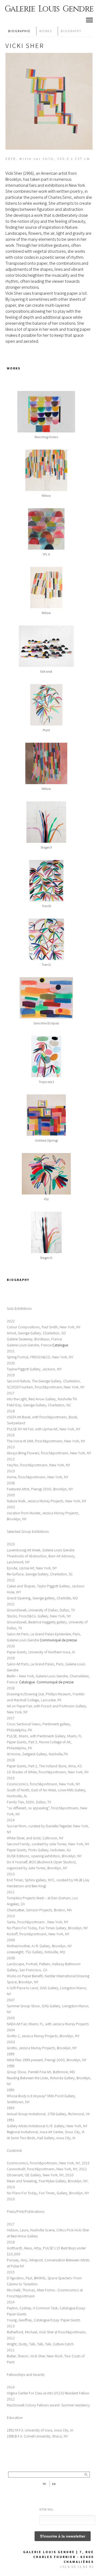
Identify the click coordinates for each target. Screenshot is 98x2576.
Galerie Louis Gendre (49, 9)
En (54, 2484)
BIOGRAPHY (71, 31)
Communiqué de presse (55, 1682)
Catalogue (60, 1345)
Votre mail (46, 2509)
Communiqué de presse (58, 1640)
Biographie (19, 31)
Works (46, 31)
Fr (44, 2484)
